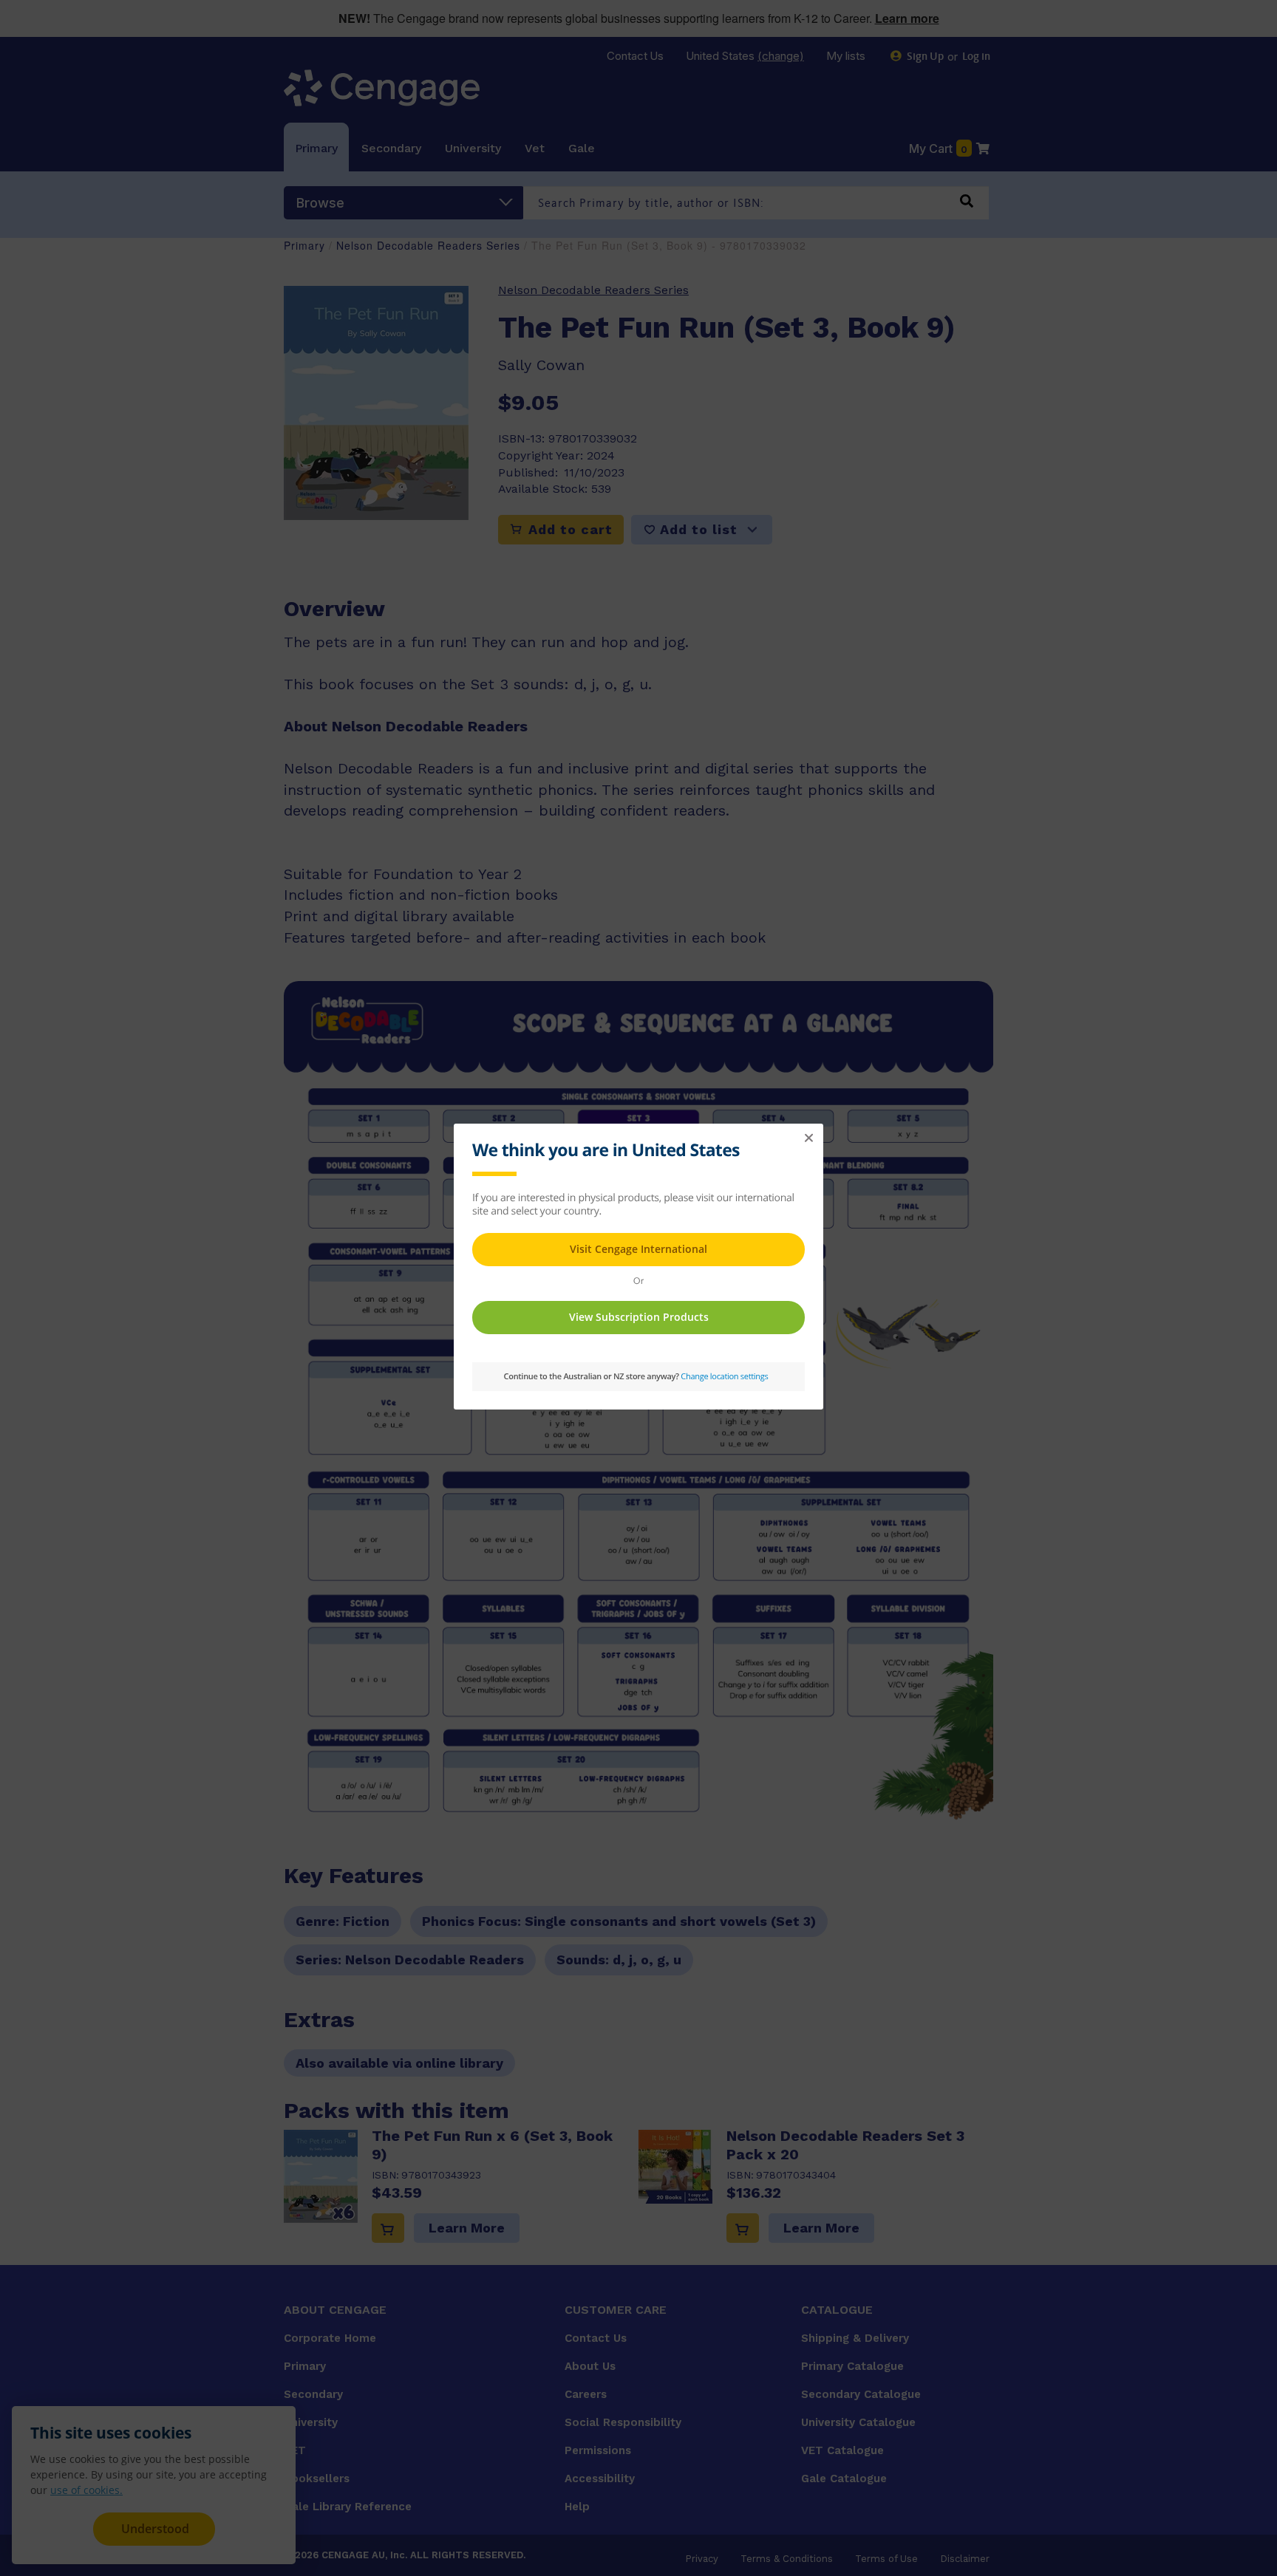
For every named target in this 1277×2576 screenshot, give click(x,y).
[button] (808, 1138)
